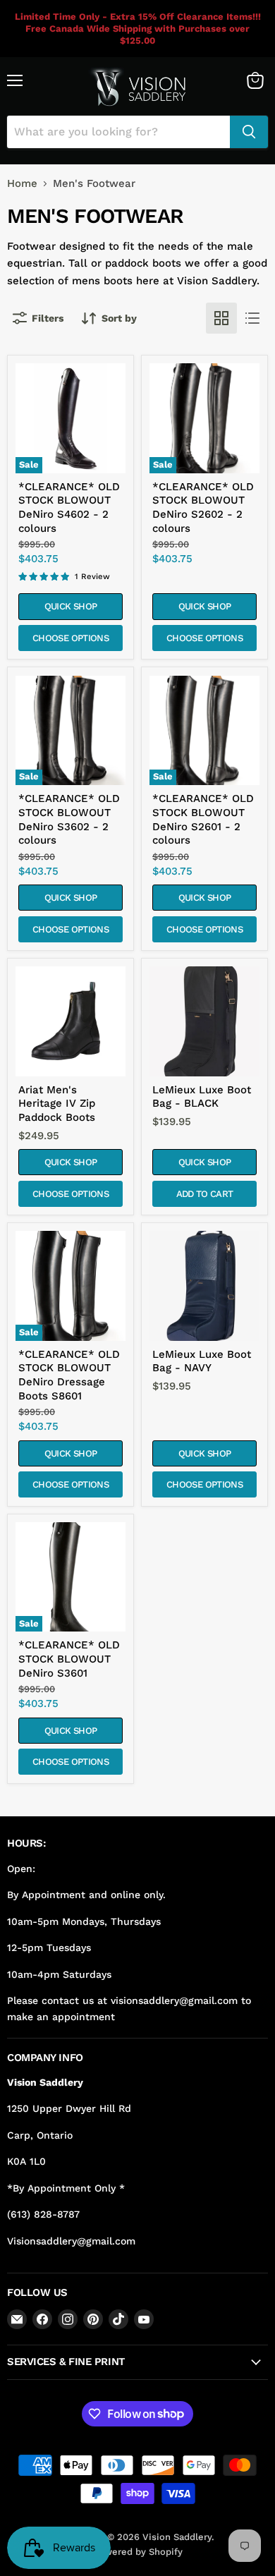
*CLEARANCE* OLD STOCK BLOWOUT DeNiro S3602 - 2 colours (69, 819)
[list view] (252, 318)
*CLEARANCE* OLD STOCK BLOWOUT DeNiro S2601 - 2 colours (203, 819)
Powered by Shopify (138, 2552)
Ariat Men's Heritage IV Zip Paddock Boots (57, 1104)
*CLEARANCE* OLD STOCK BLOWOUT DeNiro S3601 (69, 1659)
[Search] (249, 132)
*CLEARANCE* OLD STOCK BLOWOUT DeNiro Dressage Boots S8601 (69, 1375)
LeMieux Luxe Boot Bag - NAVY (202, 1361)
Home (22, 184)
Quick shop (71, 606)
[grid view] (221, 318)
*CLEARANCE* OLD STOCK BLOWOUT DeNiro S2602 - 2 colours (203, 508)
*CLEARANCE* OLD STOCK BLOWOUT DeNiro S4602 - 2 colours (69, 508)
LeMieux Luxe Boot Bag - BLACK (202, 1097)
